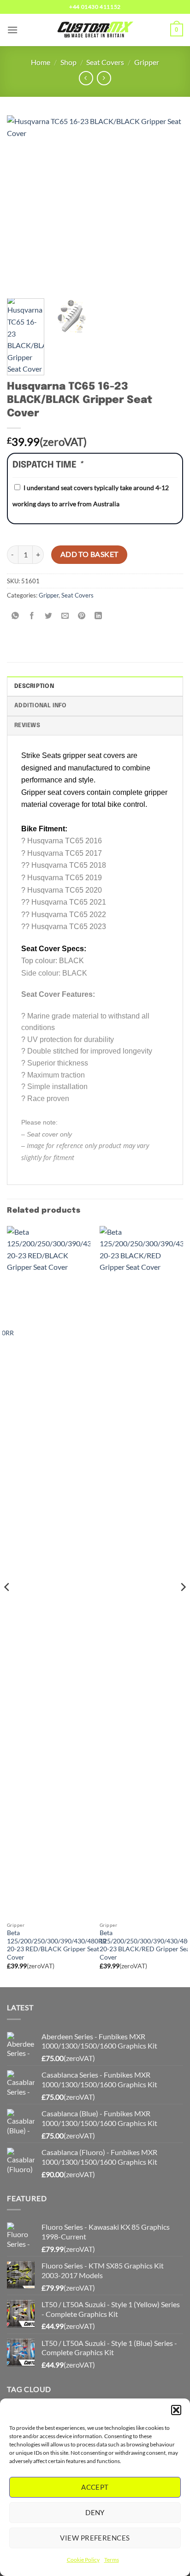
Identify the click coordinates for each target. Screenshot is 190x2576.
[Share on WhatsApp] (15, 616)
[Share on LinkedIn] (98, 616)
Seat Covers (105, 62)
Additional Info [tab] (40, 706)
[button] (176, 2410)
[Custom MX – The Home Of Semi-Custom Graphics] (95, 30)
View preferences (95, 2538)
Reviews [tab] (27, 725)
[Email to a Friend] (65, 616)
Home (41, 62)
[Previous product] (104, 78)
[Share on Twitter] (49, 616)
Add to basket (89, 554)
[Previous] (22, 203)
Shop (68, 62)
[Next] (168, 203)
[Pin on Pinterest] (82, 616)
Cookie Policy (83, 2560)
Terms (112, 2560)
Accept (95, 2487)
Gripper (147, 62)
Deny (95, 2512)
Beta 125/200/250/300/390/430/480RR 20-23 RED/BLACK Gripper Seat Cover (57, 1945)
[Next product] (86, 78)
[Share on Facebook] (32, 616)
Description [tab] (34, 686)
